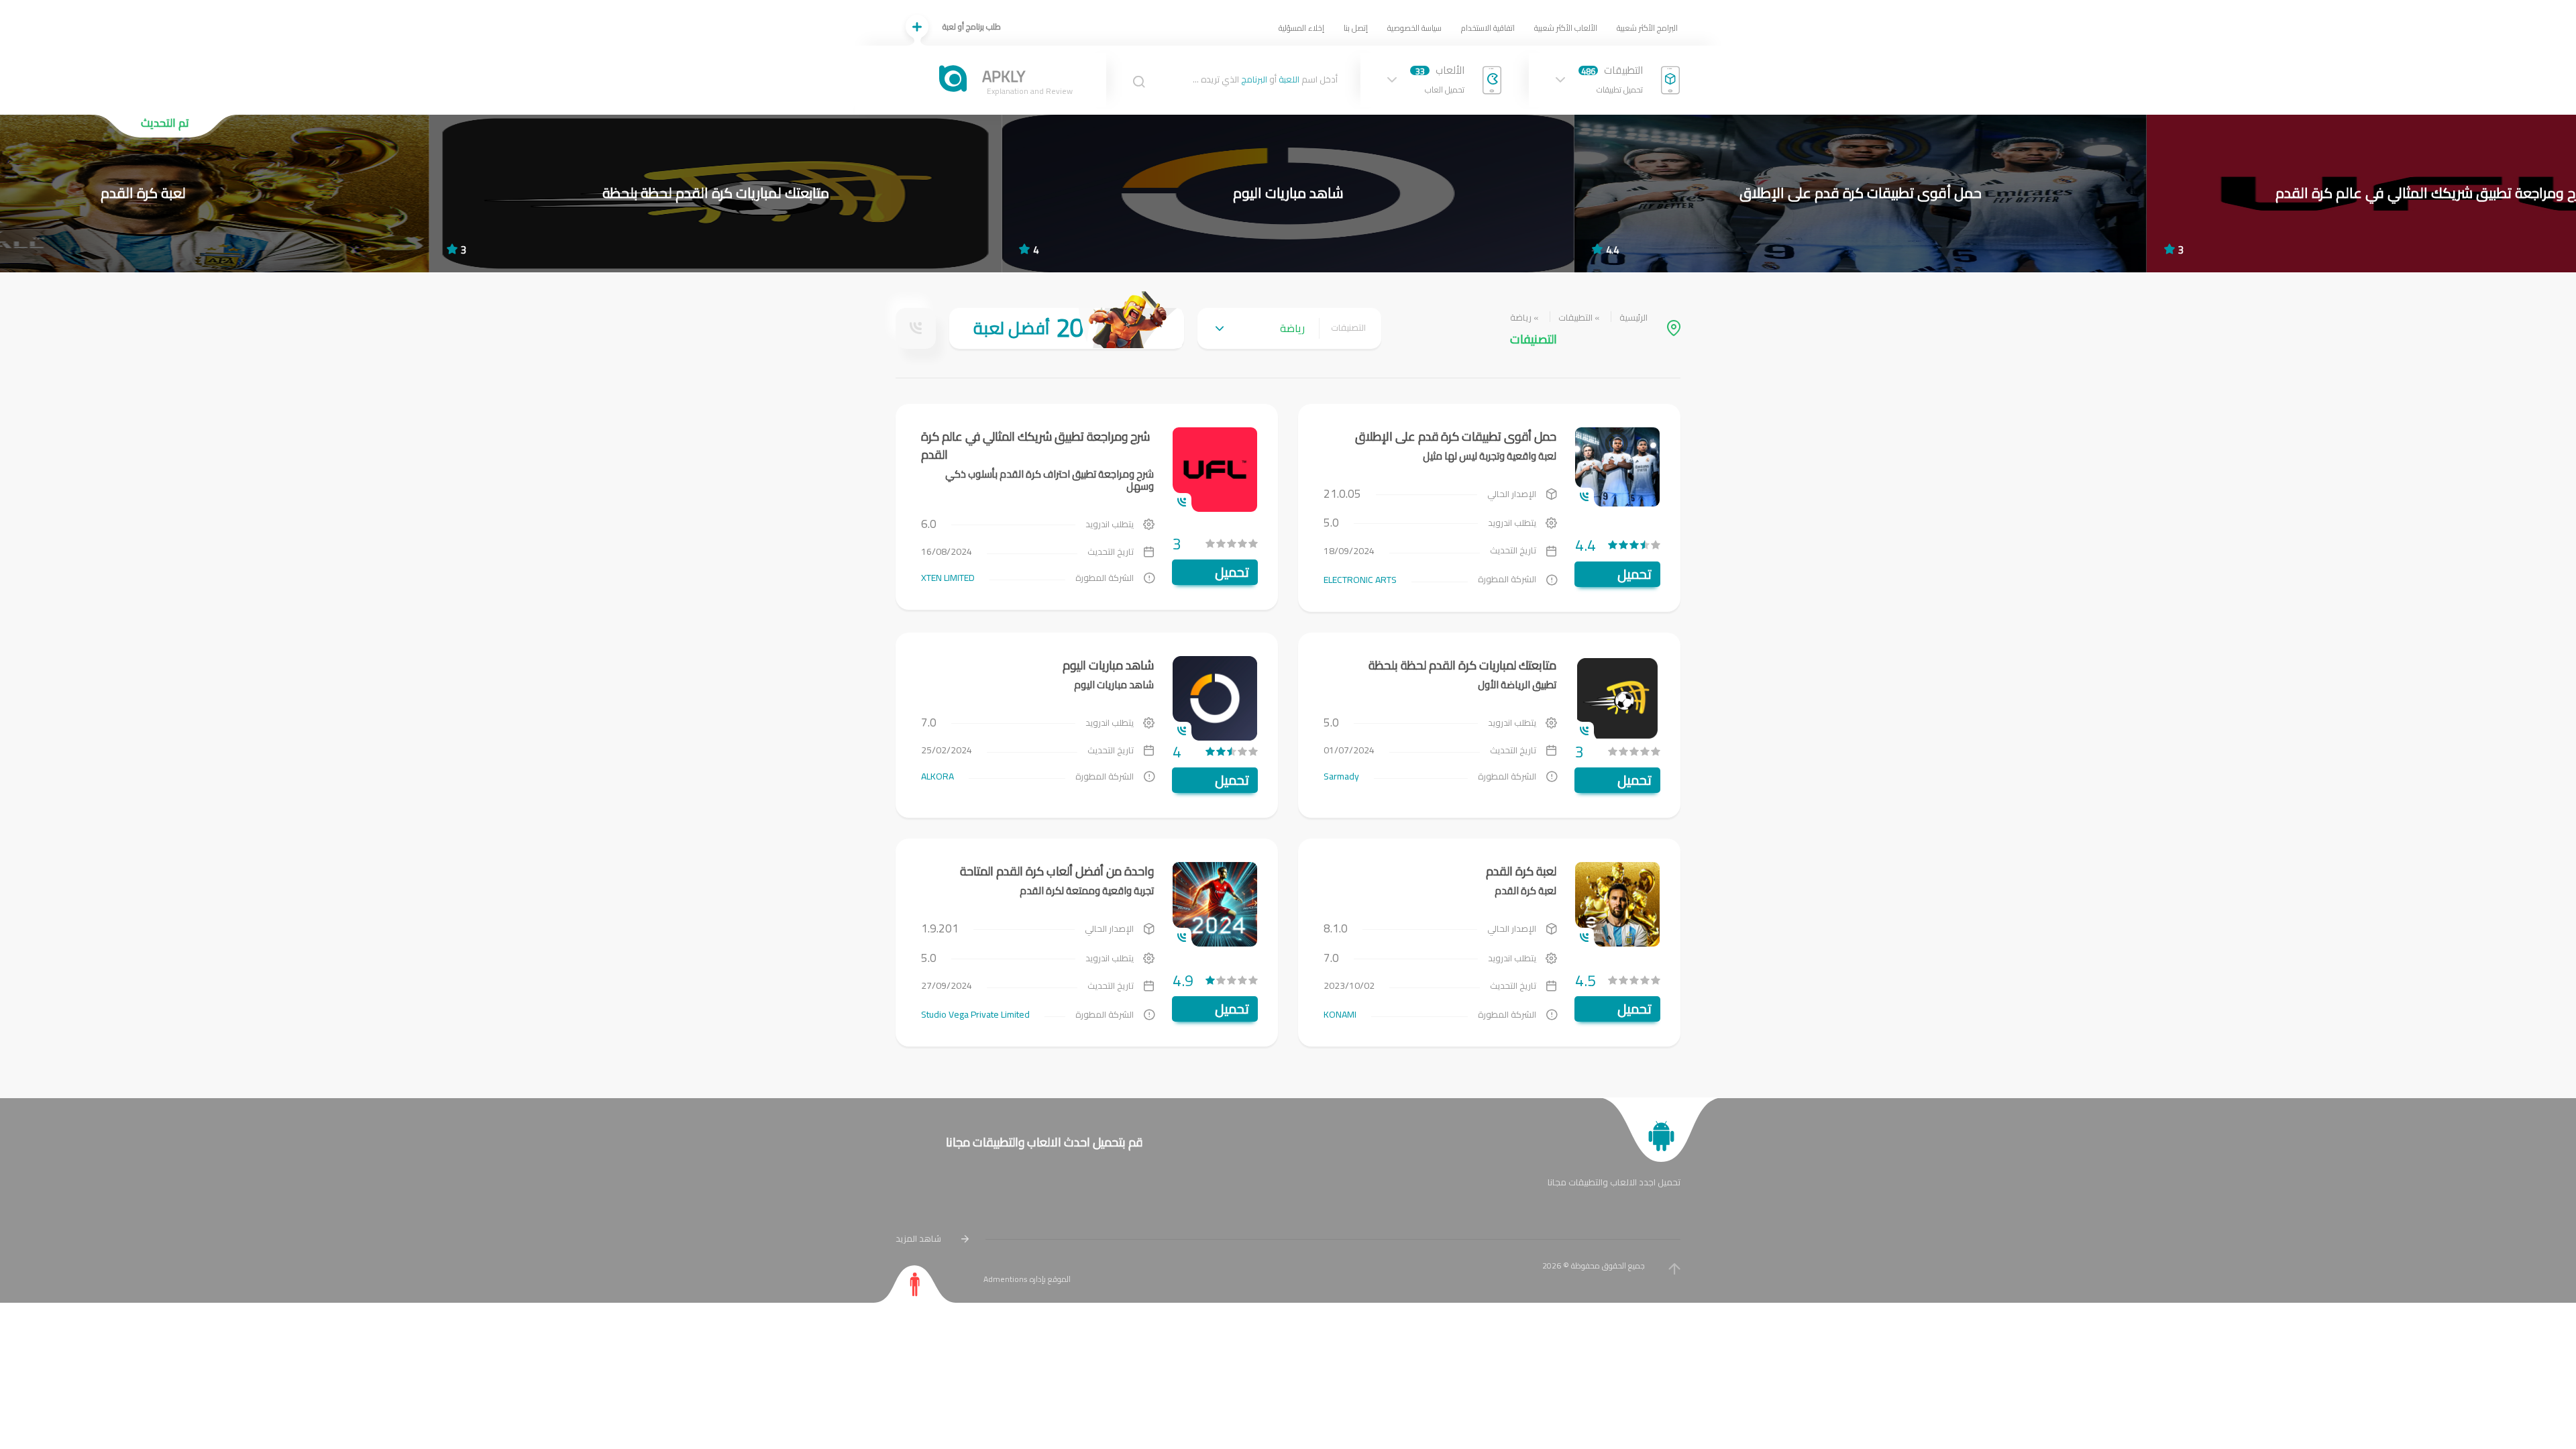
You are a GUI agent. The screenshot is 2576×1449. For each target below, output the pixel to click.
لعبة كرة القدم (1521, 871)
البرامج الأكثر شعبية (1647, 28)
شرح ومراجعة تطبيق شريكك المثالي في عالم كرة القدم (1035, 445)
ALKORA (937, 776)
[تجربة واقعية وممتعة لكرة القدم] (1215, 903)
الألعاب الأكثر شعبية (1566, 28)
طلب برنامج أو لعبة (972, 26)
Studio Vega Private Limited (975, 1014)
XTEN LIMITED (948, 578)
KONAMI (1340, 1014)
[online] (916, 328)
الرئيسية (1633, 317)
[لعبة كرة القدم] (698, 194)
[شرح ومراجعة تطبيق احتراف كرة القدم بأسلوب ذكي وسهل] (1215, 468)
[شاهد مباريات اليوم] (1843, 194)
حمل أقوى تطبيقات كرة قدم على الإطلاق (1456, 436)
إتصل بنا (1356, 28)
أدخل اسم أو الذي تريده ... (1265, 80)
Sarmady (1341, 776)
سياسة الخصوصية (1414, 28)
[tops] (1067, 328)
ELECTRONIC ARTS (1360, 580)
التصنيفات (1348, 328)
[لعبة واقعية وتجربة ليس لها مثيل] (1617, 466)
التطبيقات (1575, 317)
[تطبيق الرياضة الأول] (1270, 194)
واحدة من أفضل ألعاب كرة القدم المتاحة (1057, 871)
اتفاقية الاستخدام (1488, 28)
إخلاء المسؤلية (1301, 28)
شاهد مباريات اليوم (1108, 665)
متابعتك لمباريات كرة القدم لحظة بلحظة (1462, 665)
